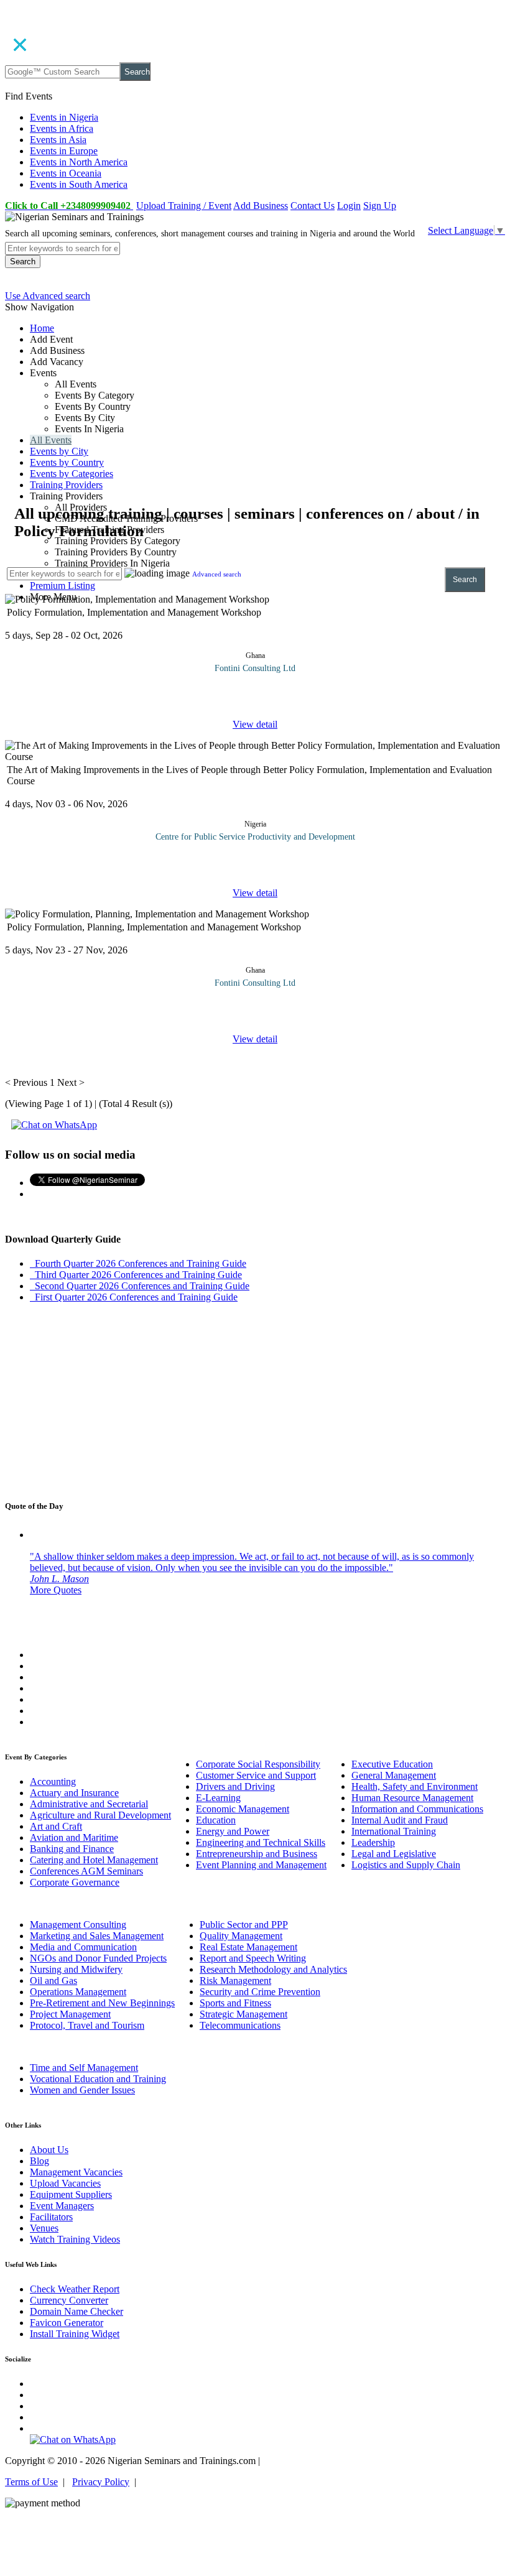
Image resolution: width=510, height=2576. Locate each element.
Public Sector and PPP (244, 1925)
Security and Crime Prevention (260, 1992)
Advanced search (217, 574)
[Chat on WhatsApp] (54, 1125)
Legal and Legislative (394, 1854)
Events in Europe (64, 151)
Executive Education (392, 1764)
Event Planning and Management (261, 1865)
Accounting (53, 1781)
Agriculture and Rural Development (100, 1815)
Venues (44, 2228)
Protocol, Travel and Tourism (87, 2025)
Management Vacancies (76, 2172)
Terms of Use (31, 2482)
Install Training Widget (75, 2334)
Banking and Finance (72, 1849)
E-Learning (218, 1798)
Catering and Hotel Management (94, 1860)
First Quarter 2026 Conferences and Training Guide (134, 1297)
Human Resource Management (412, 1798)
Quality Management (241, 1936)
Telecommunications (240, 2025)
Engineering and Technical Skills (261, 1842)
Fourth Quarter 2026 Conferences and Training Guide (138, 1263)
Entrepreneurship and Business (257, 1854)
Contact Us (313, 206)
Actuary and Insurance (74, 1793)
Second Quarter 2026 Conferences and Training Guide (140, 1286)
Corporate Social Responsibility (258, 1764)
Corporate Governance (75, 1882)
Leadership (373, 1842)
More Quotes (56, 1590)
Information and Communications (417, 1809)
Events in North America (79, 162)
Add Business (261, 206)
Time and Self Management (84, 2068)
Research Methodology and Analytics (273, 1969)
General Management (394, 1775)
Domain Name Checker (76, 2311)
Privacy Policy (101, 2482)
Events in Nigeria (64, 117)
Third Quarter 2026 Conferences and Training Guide (136, 1275)
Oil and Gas (53, 1981)
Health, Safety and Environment (415, 1786)
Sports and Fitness (235, 2003)
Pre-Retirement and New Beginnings (102, 2003)
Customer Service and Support (256, 1775)
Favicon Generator (67, 2323)
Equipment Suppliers (71, 2194)
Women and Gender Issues (82, 2090)
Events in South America (79, 184)
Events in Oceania (66, 173)
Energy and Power (233, 1831)
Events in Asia (58, 140)
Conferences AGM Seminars (86, 1871)
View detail (255, 724)
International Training (394, 1831)
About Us (49, 2150)
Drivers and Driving (235, 1786)
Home (42, 328)
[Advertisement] (255, 417)
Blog (39, 2161)
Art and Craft (56, 1826)
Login (349, 206)
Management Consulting (78, 1925)
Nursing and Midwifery (76, 1969)
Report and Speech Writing (253, 1958)
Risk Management (235, 1981)
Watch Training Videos (75, 2239)
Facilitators (51, 2217)
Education (216, 1820)
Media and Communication (83, 1947)
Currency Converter (69, 2300)
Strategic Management (243, 2014)
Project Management (70, 2014)
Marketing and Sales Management (97, 1936)
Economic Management (243, 1809)
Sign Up (380, 206)
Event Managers (62, 2206)
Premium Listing (63, 586)
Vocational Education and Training (98, 2079)
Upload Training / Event (184, 206)
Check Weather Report (75, 2289)
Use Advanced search (48, 296)
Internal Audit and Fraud (400, 1820)
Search (137, 72)
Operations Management (78, 1992)
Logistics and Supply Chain (406, 1865)
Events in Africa (62, 128)
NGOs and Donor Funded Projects (98, 1958)
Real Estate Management (248, 1947)
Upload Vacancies (65, 2183)
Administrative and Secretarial (89, 1804)
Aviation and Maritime (74, 1837)
